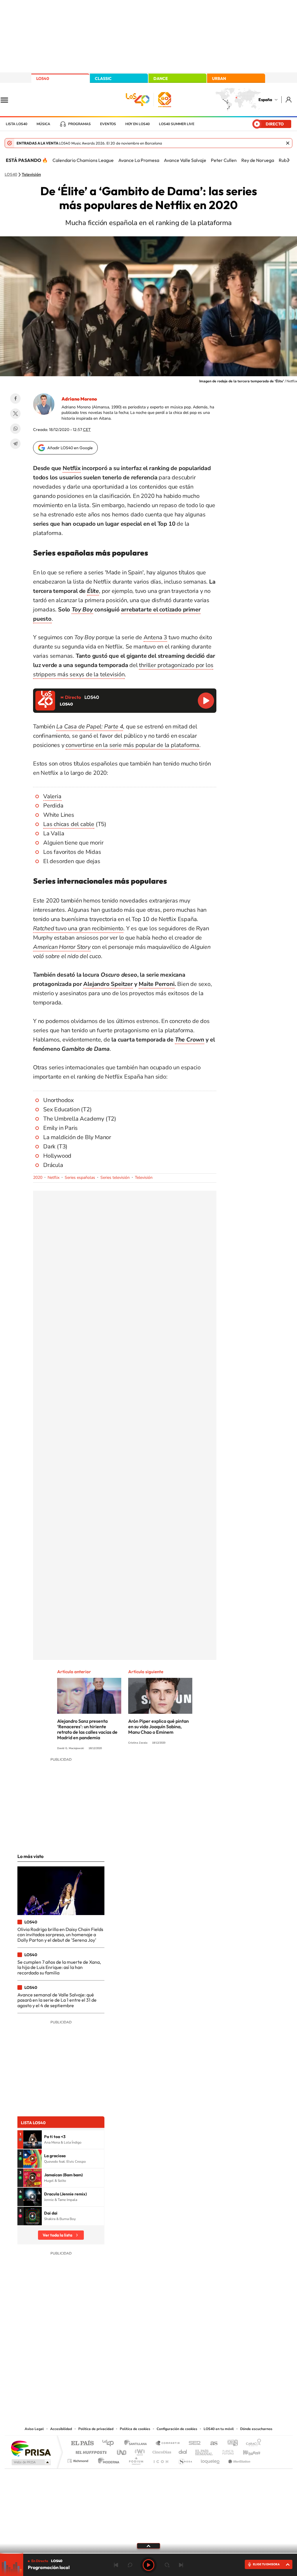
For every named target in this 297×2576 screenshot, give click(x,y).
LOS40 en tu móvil (219, 2429)
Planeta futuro (226, 2451)
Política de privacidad (96, 2429)
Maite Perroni (156, 984)
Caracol (252, 2443)
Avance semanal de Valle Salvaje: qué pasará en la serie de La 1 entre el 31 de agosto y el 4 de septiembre (57, 2000)
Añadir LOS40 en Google (70, 448)
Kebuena (247, 2451)
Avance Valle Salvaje (185, 160)
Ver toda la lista (57, 2235)
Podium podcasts (136, 2459)
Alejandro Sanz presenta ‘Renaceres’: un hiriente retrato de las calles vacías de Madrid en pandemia (87, 1729)
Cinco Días (161, 2451)
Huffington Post (90, 2451)
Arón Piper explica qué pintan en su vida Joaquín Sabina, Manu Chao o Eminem (159, 1727)
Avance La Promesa (139, 160)
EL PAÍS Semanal (204, 2451)
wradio (139, 2451)
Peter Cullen (224, 160)
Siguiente (181, 2565)
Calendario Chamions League (83, 160)
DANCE (161, 78)
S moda (185, 2459)
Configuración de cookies (177, 2429)
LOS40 (43, 78)
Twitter (15, 414)
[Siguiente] (288, 160)
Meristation (238, 2459)
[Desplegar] (148, 2546)
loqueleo (211, 2459)
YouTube (137, 2367)
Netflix (72, 468)
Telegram (15, 444)
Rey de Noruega (258, 160)
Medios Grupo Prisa (31, 2462)
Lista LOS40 (17, 124)
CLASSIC (103, 78)
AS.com (211, 2443)
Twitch (172, 2367)
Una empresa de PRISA (31, 2448)
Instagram (114, 2367)
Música (43, 124)
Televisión (31, 175)
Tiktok (125, 2367)
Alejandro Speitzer (108, 984)
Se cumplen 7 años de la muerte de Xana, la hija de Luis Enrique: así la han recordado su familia (59, 1967)
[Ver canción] (32, 2140)
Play (148, 2565)
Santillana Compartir (168, 2443)
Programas (79, 124)
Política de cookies (135, 2429)
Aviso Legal (34, 2429)
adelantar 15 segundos (167, 2565)
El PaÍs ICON (161, 2459)
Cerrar (288, 143)
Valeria (52, 796)
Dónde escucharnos (256, 2429)
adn (230, 2443)
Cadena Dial (183, 2451)
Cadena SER (193, 2443)
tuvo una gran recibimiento (78, 928)
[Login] (289, 99)
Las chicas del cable (69, 824)
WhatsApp (15, 429)
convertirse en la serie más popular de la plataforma (132, 745)
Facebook (15, 399)
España (265, 100)
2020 (38, 1178)
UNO (122, 2451)
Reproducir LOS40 (206, 701)
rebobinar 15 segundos (130, 2565)
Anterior (116, 2565)
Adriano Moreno (79, 399)
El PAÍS (82, 2443)
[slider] (148, 2553)
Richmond (79, 2459)
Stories (183, 2367)
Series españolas (80, 1178)
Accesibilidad (61, 2429)
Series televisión (115, 1178)
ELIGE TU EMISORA (266, 2564)
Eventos (108, 124)
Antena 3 (155, 637)
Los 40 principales (110, 2443)
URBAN (219, 78)
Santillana (137, 2443)
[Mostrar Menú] (8, 100)
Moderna (107, 2459)
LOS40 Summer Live (177, 124)
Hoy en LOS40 (137, 124)
